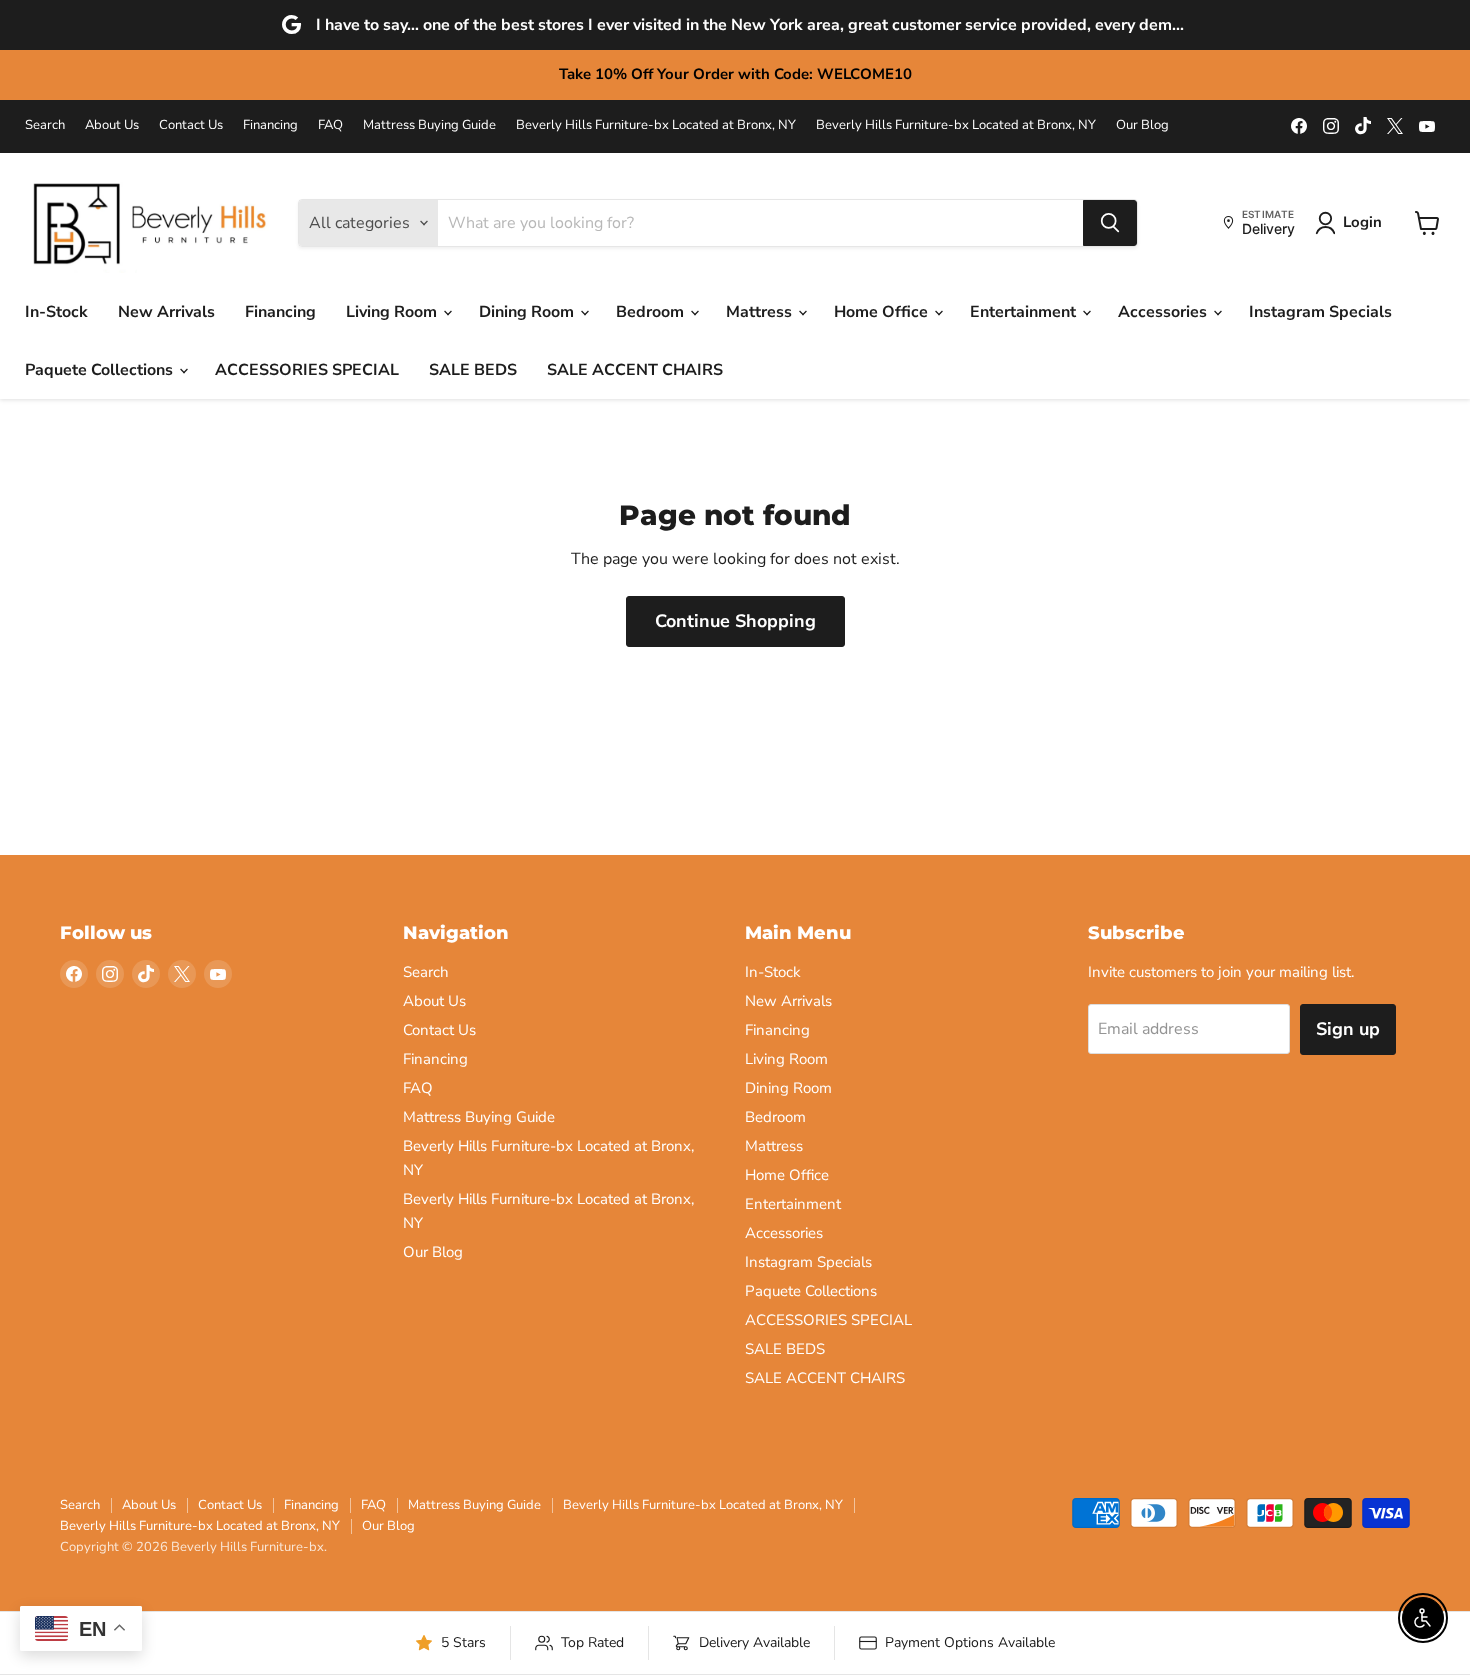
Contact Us (191, 125)
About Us (112, 125)
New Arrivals (166, 312)
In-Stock (56, 312)
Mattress (761, 312)
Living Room (393, 312)
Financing (270, 125)
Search (45, 125)
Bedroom (652, 312)
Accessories (1164, 312)
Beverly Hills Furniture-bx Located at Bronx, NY (656, 125)
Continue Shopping (735, 621)
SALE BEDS (473, 370)
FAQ (330, 125)
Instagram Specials (1320, 312)
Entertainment (1025, 312)
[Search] (1110, 223)
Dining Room (528, 312)
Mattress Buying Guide (429, 125)
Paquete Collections (101, 370)
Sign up (1348, 1029)
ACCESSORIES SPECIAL (307, 370)
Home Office (883, 312)
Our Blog (1142, 125)
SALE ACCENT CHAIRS (635, 370)
